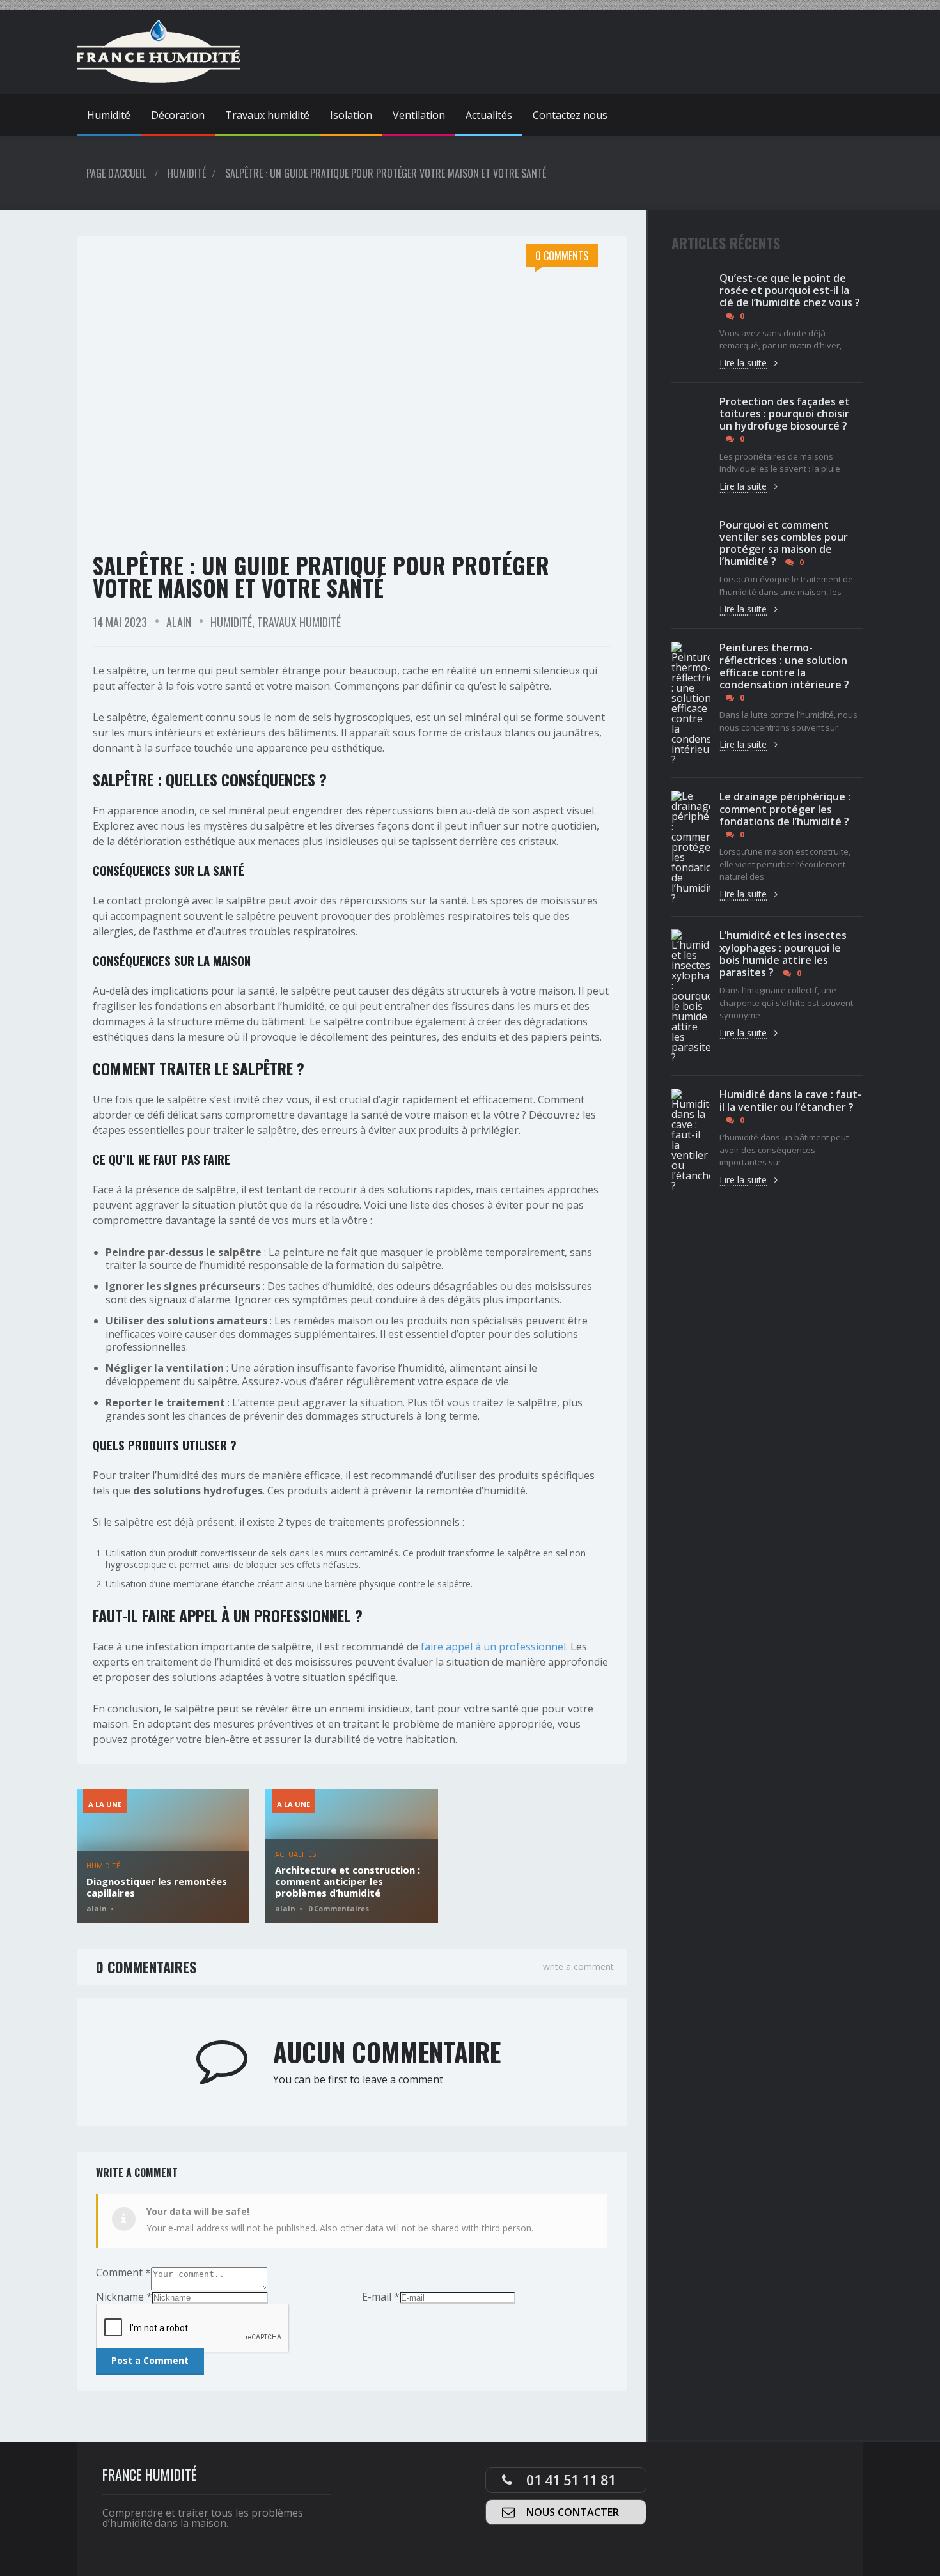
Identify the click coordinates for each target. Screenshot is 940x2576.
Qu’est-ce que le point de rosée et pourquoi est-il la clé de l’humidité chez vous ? (790, 290)
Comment (123, 2272)
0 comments (562, 256)
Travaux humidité (267, 115)
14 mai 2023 (120, 622)
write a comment (578, 1967)
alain (179, 622)
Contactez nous (570, 115)
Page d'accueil (116, 173)
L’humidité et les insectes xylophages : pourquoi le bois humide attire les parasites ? (783, 954)
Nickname (124, 2297)
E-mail (381, 2297)
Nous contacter (573, 2512)
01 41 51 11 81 (571, 2480)
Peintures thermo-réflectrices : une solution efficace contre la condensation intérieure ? (784, 666)
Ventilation (419, 115)
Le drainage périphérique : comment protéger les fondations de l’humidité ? (785, 809)
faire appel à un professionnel (493, 1647)
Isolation (351, 115)
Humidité (109, 115)
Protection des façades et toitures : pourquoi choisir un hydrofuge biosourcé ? (785, 414)
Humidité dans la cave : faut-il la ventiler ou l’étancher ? (790, 1100)
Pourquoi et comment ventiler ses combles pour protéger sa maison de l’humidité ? (784, 543)
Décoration (178, 115)
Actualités (489, 115)
